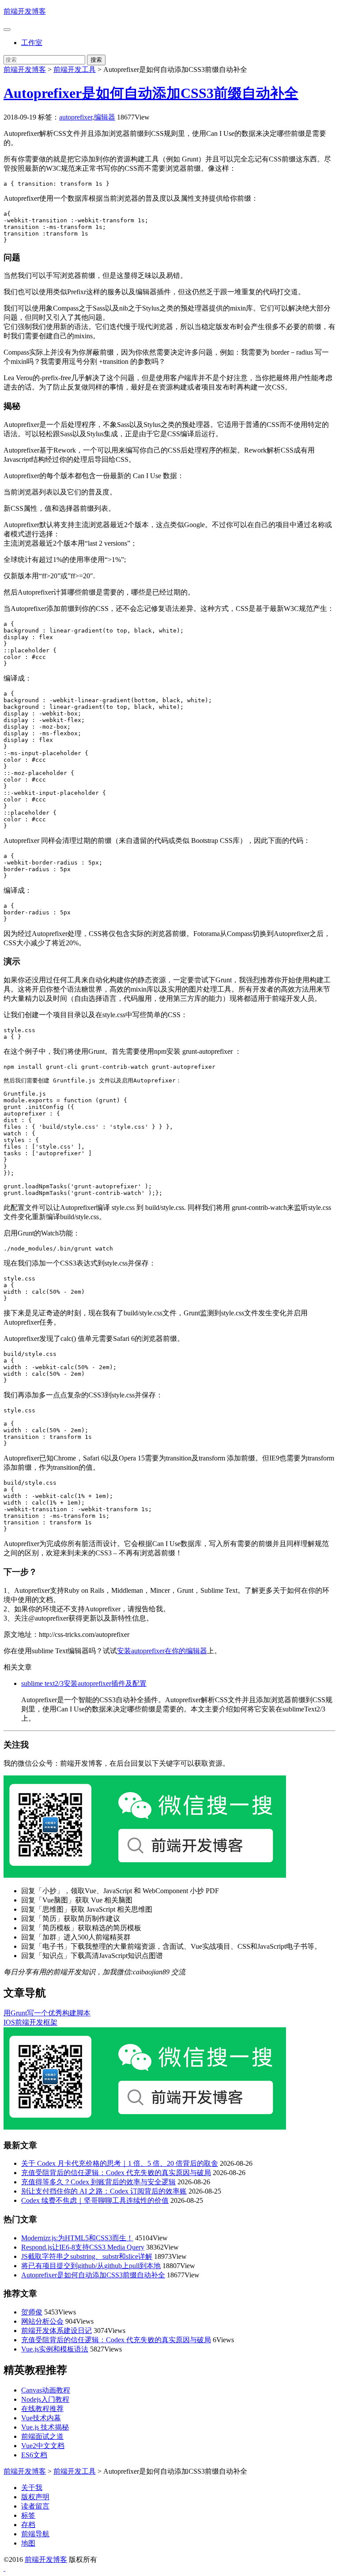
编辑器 (105, 117)
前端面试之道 (42, 2436)
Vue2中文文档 (43, 2446)
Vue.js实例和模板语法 (55, 2349)
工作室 (32, 43)
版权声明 (35, 2497)
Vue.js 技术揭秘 (45, 2427)
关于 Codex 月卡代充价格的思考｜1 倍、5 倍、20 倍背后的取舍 (120, 2163)
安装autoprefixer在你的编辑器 (162, 1651)
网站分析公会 (42, 2321)
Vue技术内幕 (41, 2418)
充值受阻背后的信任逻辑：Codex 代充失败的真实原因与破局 (116, 2173)
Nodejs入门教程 (45, 2399)
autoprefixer (76, 117)
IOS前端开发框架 (30, 2022)
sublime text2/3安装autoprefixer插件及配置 (84, 1683)
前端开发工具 (75, 69)
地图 (28, 2543)
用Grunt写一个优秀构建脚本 (47, 2013)
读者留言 (35, 2506)
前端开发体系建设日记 (56, 2331)
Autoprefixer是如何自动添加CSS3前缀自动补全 (151, 93)
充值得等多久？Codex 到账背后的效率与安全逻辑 (98, 2182)
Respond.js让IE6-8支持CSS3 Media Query (83, 2247)
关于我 (32, 2488)
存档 (28, 2525)
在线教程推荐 (42, 2409)
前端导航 (35, 2534)
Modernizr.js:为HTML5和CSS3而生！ (77, 2238)
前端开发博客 (25, 11)
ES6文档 (34, 2455)
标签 (28, 2515)
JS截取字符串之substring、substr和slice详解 (87, 2256)
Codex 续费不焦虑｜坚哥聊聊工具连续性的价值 (95, 2200)
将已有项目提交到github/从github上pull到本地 (91, 2266)
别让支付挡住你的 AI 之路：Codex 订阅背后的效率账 (104, 2191)
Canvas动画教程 (46, 2390)
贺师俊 (32, 2312)
